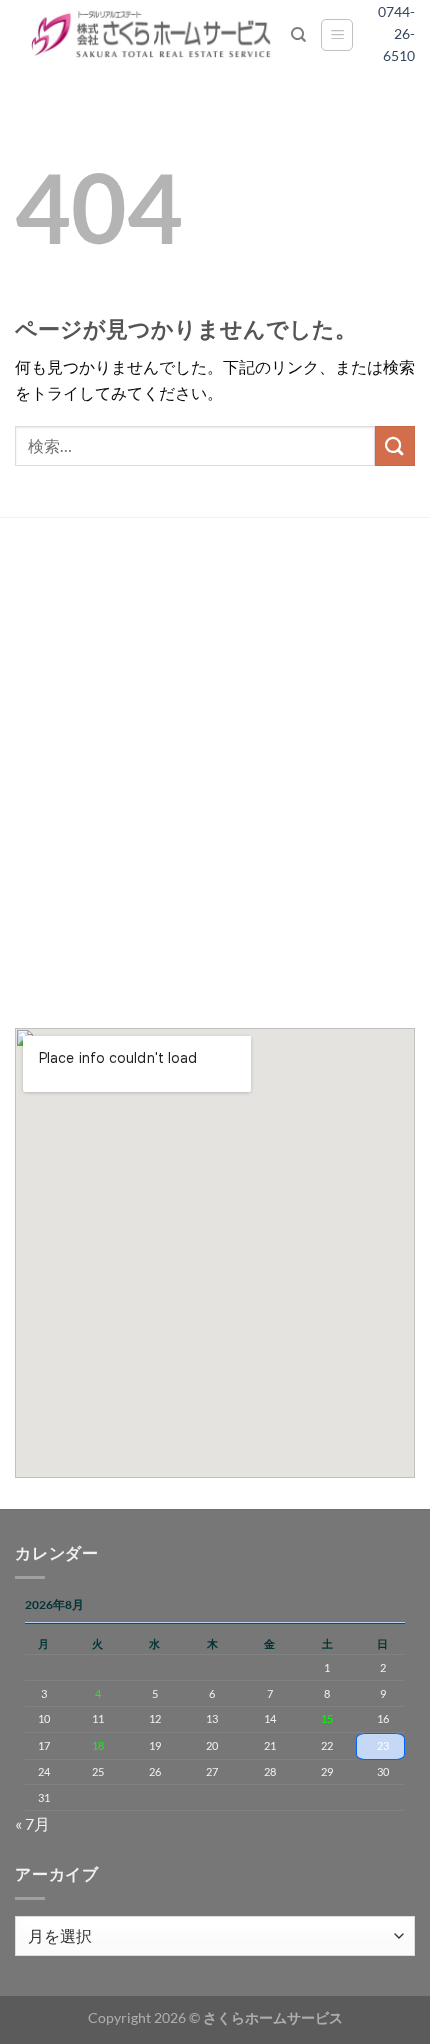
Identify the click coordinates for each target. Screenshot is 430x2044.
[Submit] (395, 445)
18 (98, 1745)
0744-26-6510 (403, 34)
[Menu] (337, 35)
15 (327, 1718)
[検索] (298, 35)
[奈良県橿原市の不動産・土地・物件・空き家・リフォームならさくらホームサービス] (153, 35)
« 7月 (32, 1823)
